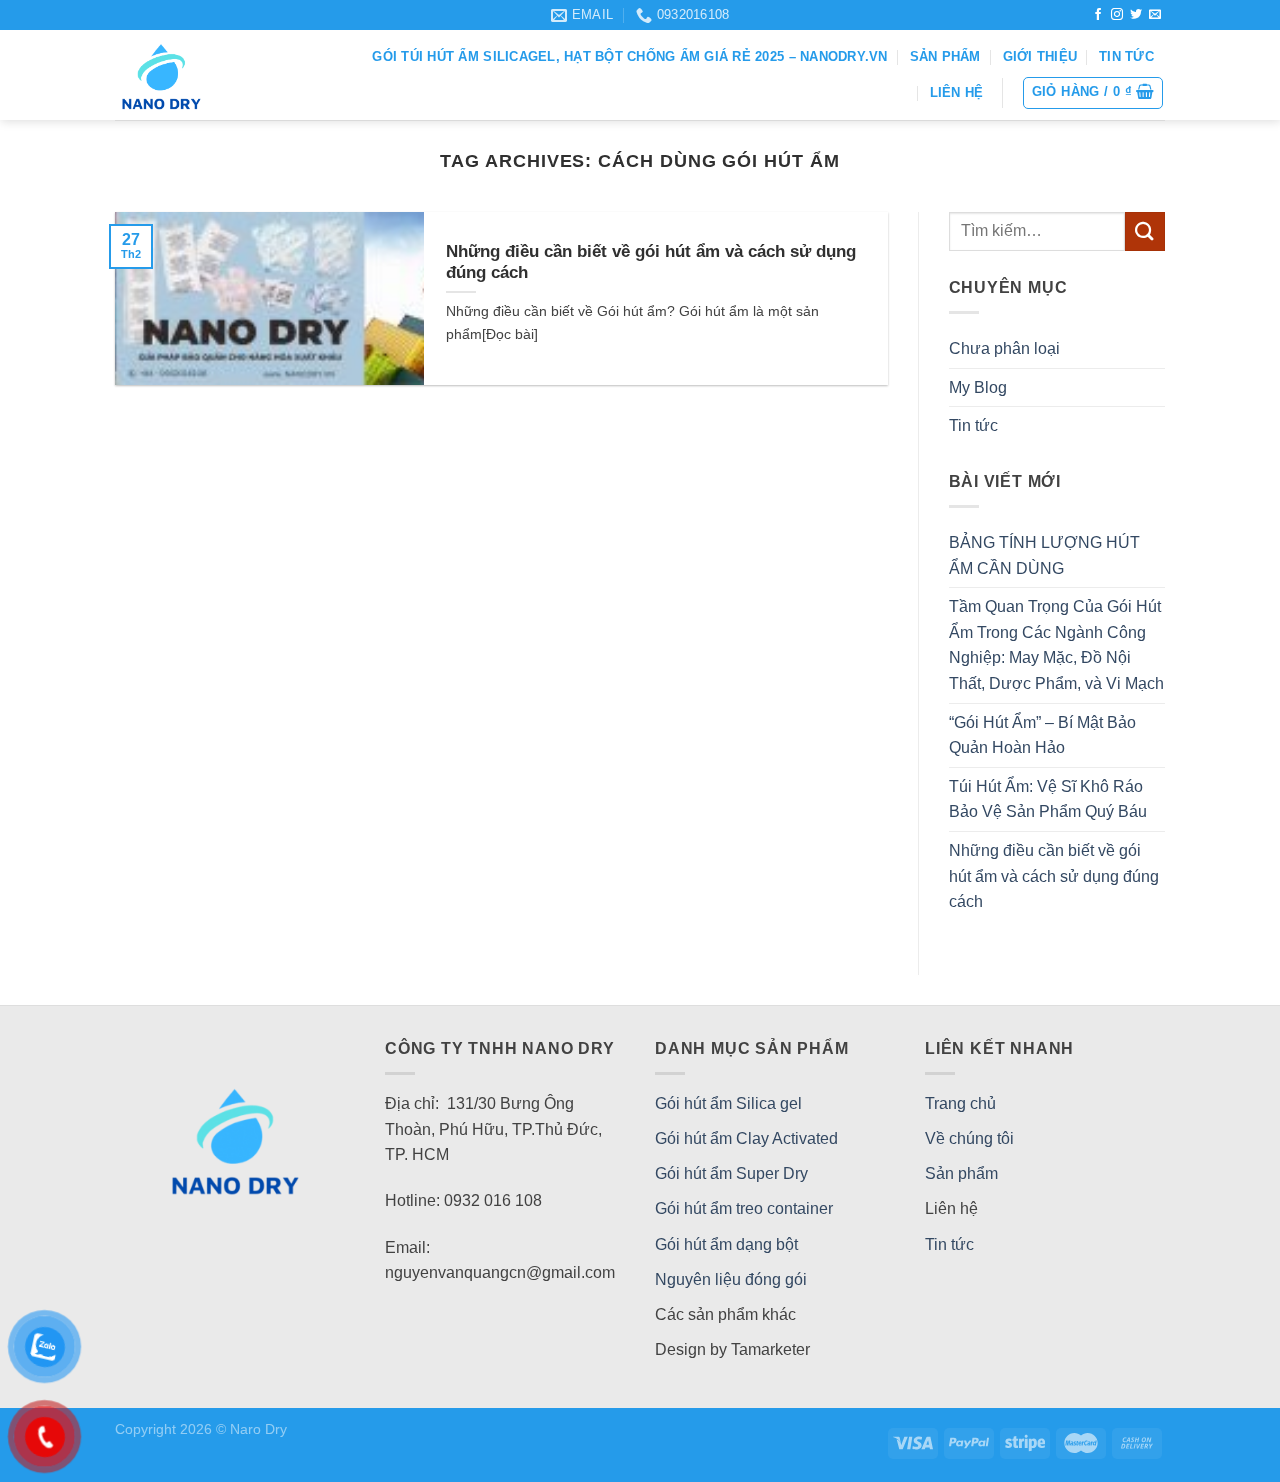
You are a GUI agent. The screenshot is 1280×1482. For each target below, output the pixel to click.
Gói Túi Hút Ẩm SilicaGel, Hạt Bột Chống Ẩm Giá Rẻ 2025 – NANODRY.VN (629, 56)
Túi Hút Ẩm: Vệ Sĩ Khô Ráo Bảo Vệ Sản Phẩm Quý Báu (1048, 799)
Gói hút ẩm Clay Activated (746, 1138)
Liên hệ (957, 92)
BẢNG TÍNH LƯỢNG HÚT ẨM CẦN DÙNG (1044, 555)
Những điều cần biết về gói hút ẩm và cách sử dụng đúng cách (1054, 876)
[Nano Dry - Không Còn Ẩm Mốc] (195, 75)
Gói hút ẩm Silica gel (728, 1103)
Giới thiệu (1040, 56)
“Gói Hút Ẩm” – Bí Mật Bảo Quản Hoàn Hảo (1042, 735)
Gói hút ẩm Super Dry (731, 1173)
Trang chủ (960, 1103)
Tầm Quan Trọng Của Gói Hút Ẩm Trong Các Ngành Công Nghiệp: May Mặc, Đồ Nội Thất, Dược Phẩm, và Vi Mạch (1056, 645)
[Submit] (1145, 231)
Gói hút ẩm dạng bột (726, 1244)
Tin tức (1126, 56)
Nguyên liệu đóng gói (731, 1279)
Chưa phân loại (1004, 348)
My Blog (978, 387)
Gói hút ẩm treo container (744, 1208)
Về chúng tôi (969, 1138)
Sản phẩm (945, 56)
